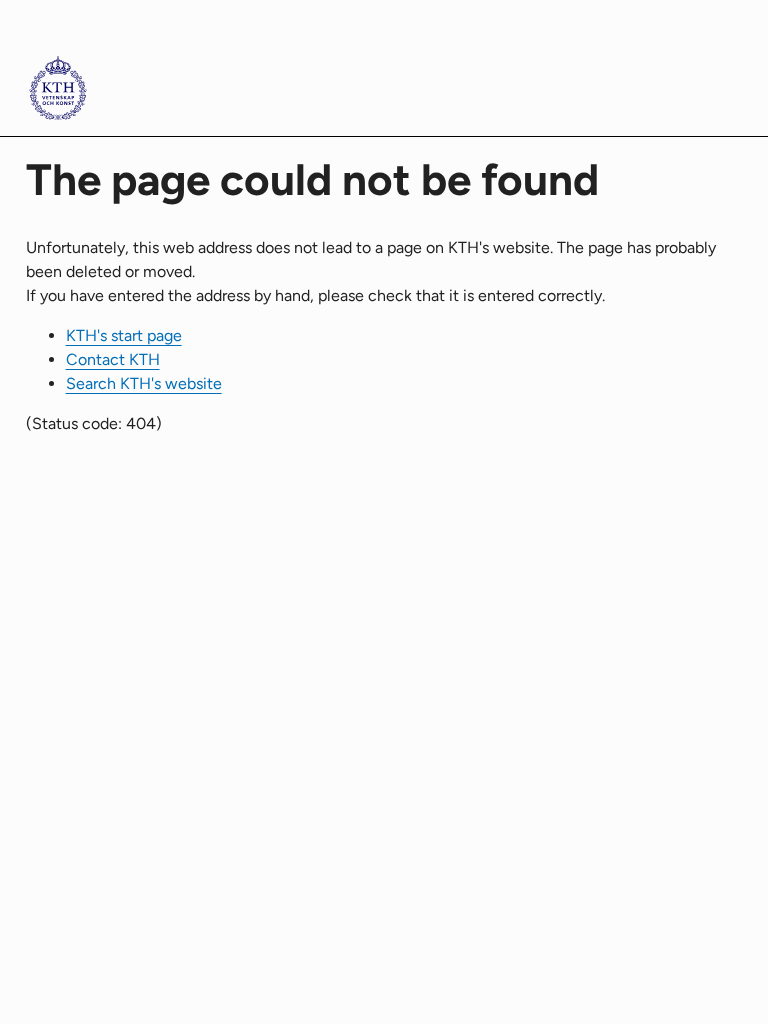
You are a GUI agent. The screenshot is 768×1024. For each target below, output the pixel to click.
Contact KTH (113, 359)
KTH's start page (124, 335)
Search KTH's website (144, 383)
